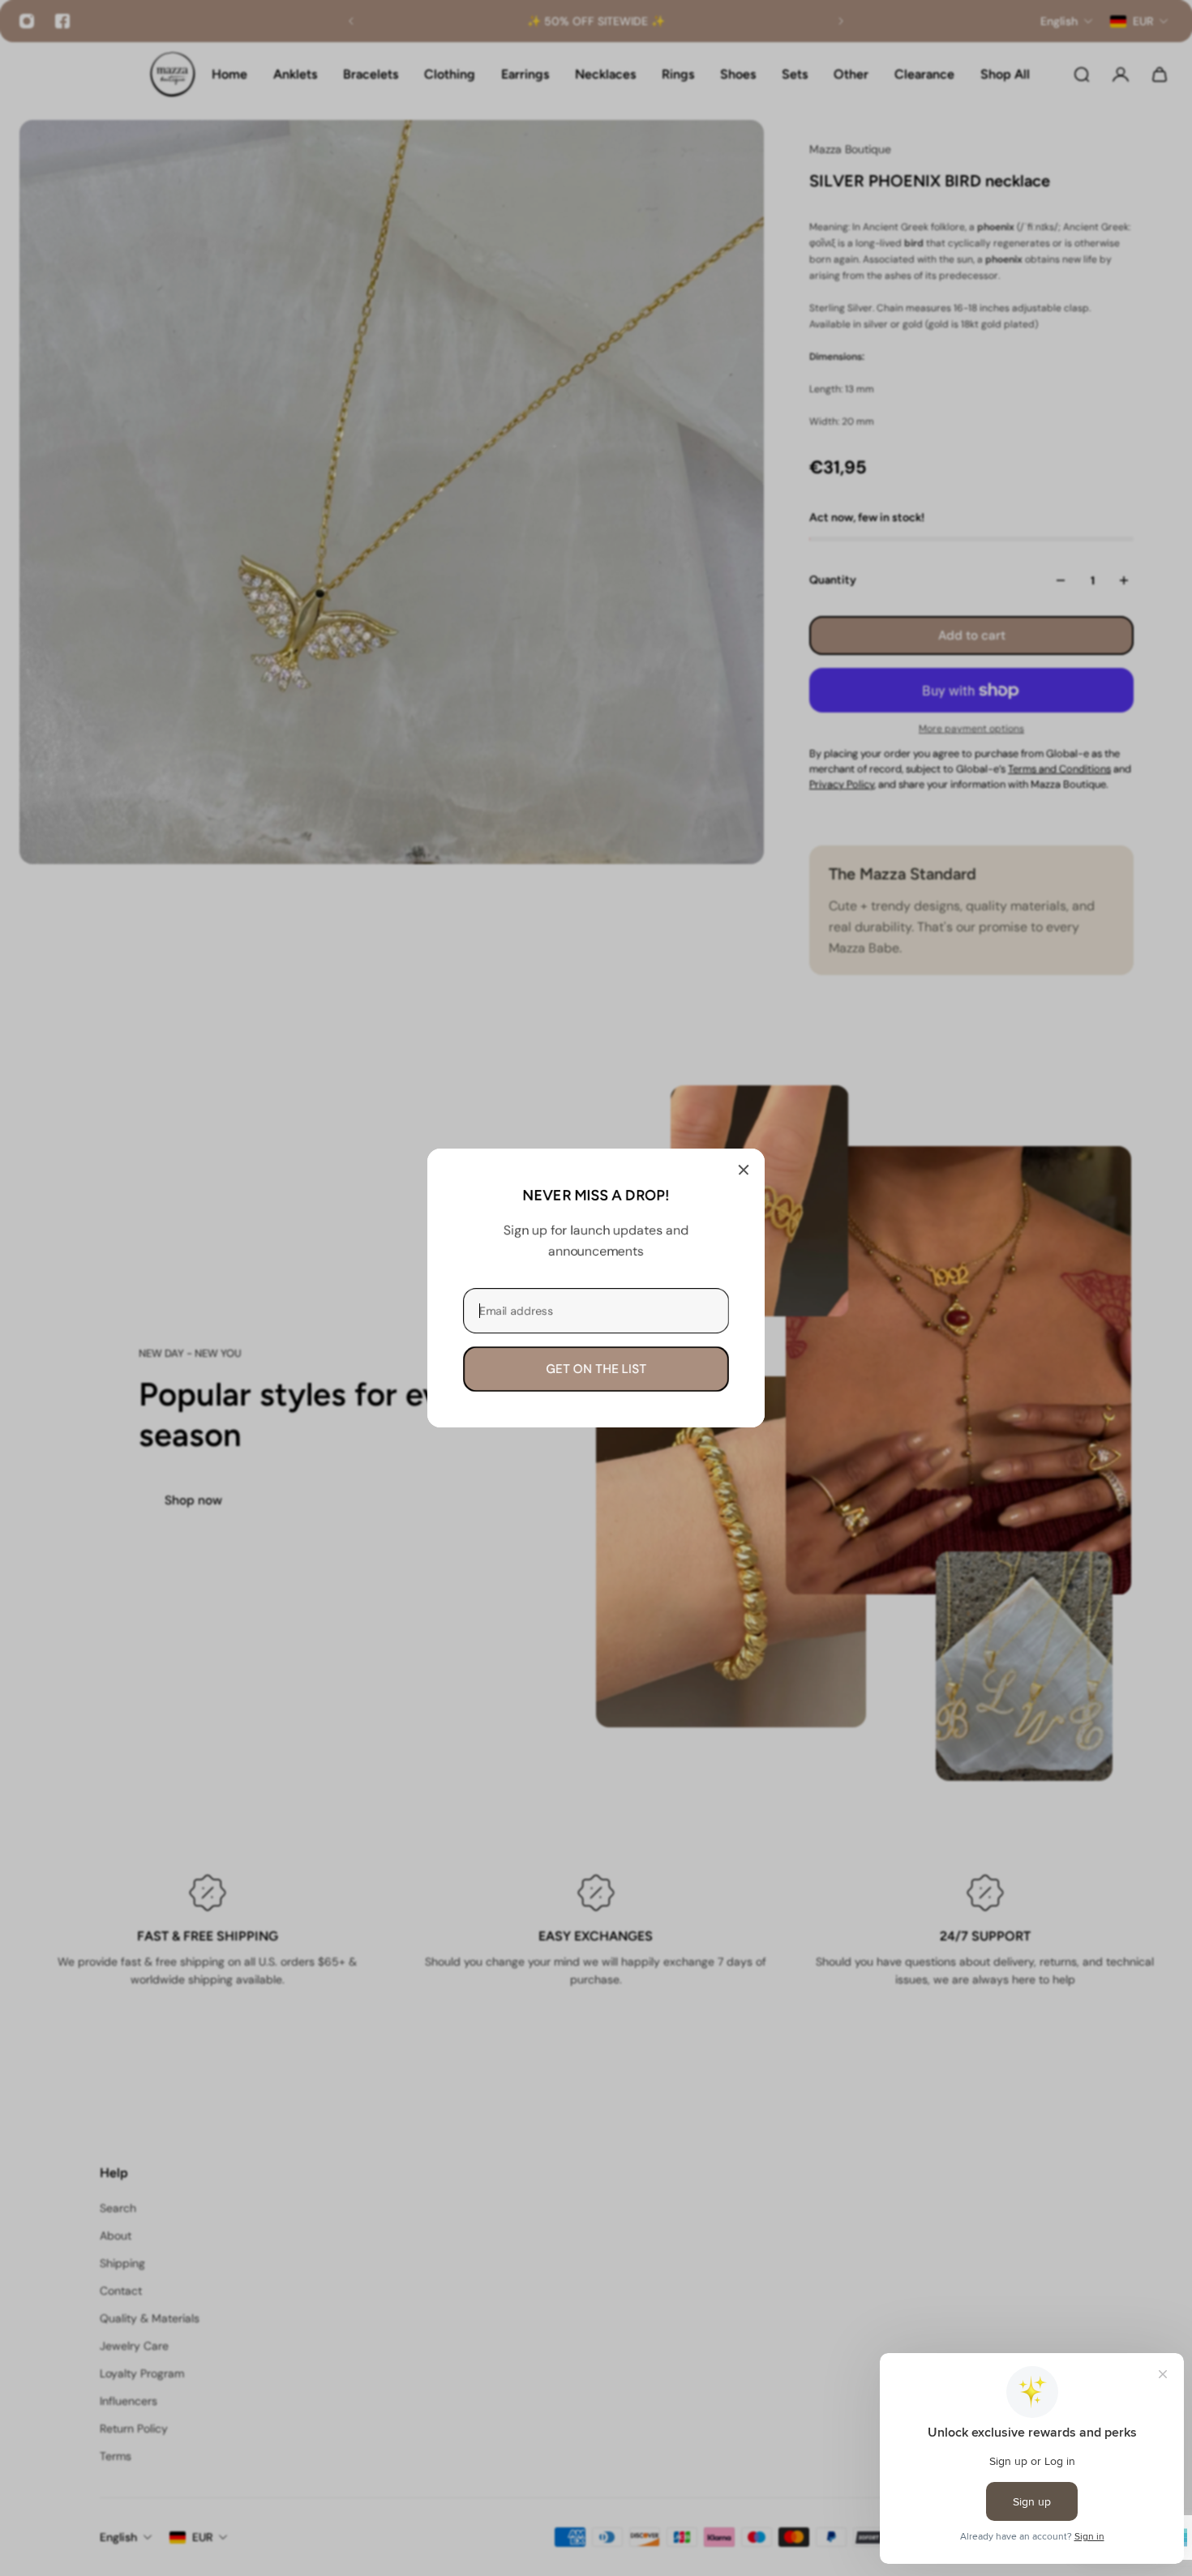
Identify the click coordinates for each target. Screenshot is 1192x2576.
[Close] (744, 1170)
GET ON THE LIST (596, 1369)
